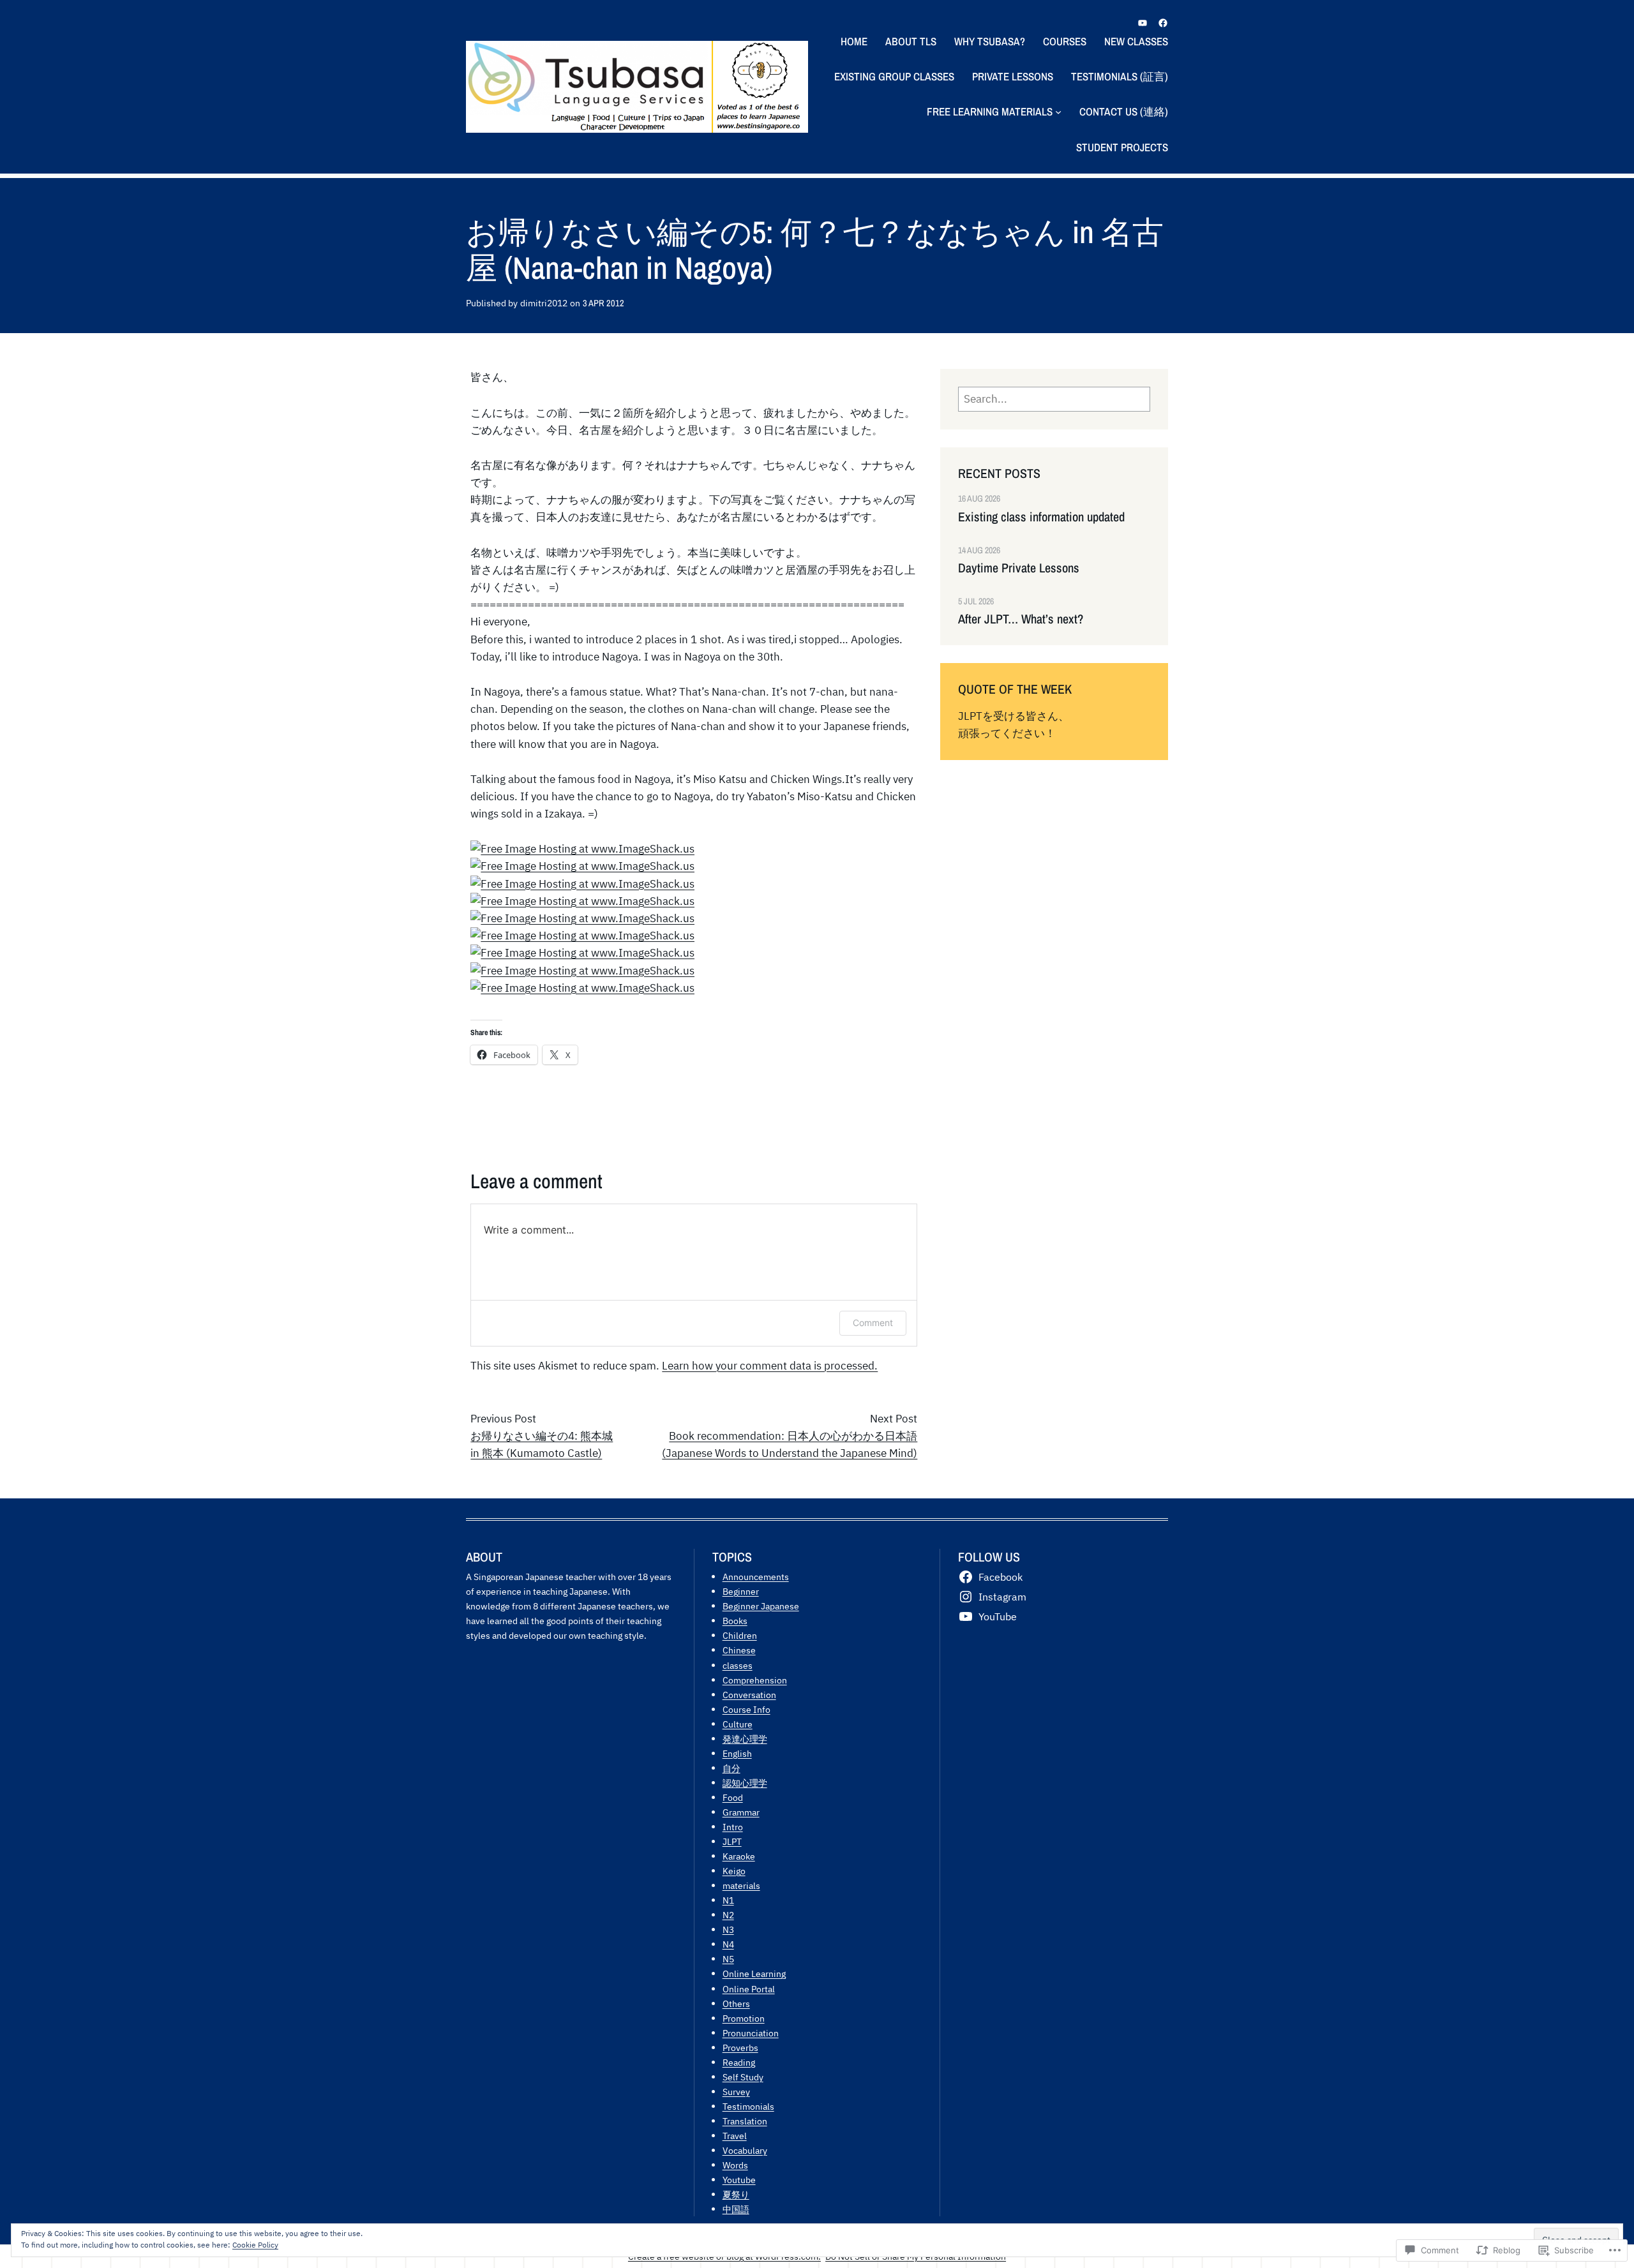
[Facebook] (1163, 23)
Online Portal (749, 1989)
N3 (728, 1929)
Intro (733, 1827)
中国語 (736, 2209)
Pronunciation (751, 2033)
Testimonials (748, 2106)
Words (735, 2165)
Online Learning (754, 1973)
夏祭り (736, 2194)
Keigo (734, 1871)
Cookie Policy (255, 2245)
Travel (735, 2136)
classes (738, 1665)
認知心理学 (745, 1783)
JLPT (732, 1841)
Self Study (743, 2077)
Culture (738, 1724)
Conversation (749, 1695)
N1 (728, 1900)
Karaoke (739, 1856)
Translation (745, 2121)
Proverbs (740, 2048)
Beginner (741, 1591)
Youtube (739, 2180)
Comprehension (755, 1680)
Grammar (741, 1812)
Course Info (746, 1709)
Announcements (756, 1577)
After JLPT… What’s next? (1021, 619)
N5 (728, 1959)
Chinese (739, 1650)
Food (733, 1797)
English (737, 1753)
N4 (728, 1944)
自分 (731, 1768)
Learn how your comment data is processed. (770, 1366)
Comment (873, 1323)
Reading (739, 2062)
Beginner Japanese (761, 1606)
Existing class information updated (1041, 517)
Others (736, 2003)
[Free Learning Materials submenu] (1058, 112)
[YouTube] (1143, 23)
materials (741, 1885)
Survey (736, 2092)
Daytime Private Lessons (1019, 568)
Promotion (744, 2018)
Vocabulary (745, 2150)
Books (735, 1621)
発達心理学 (745, 1739)
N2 (728, 1915)
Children (740, 1635)
